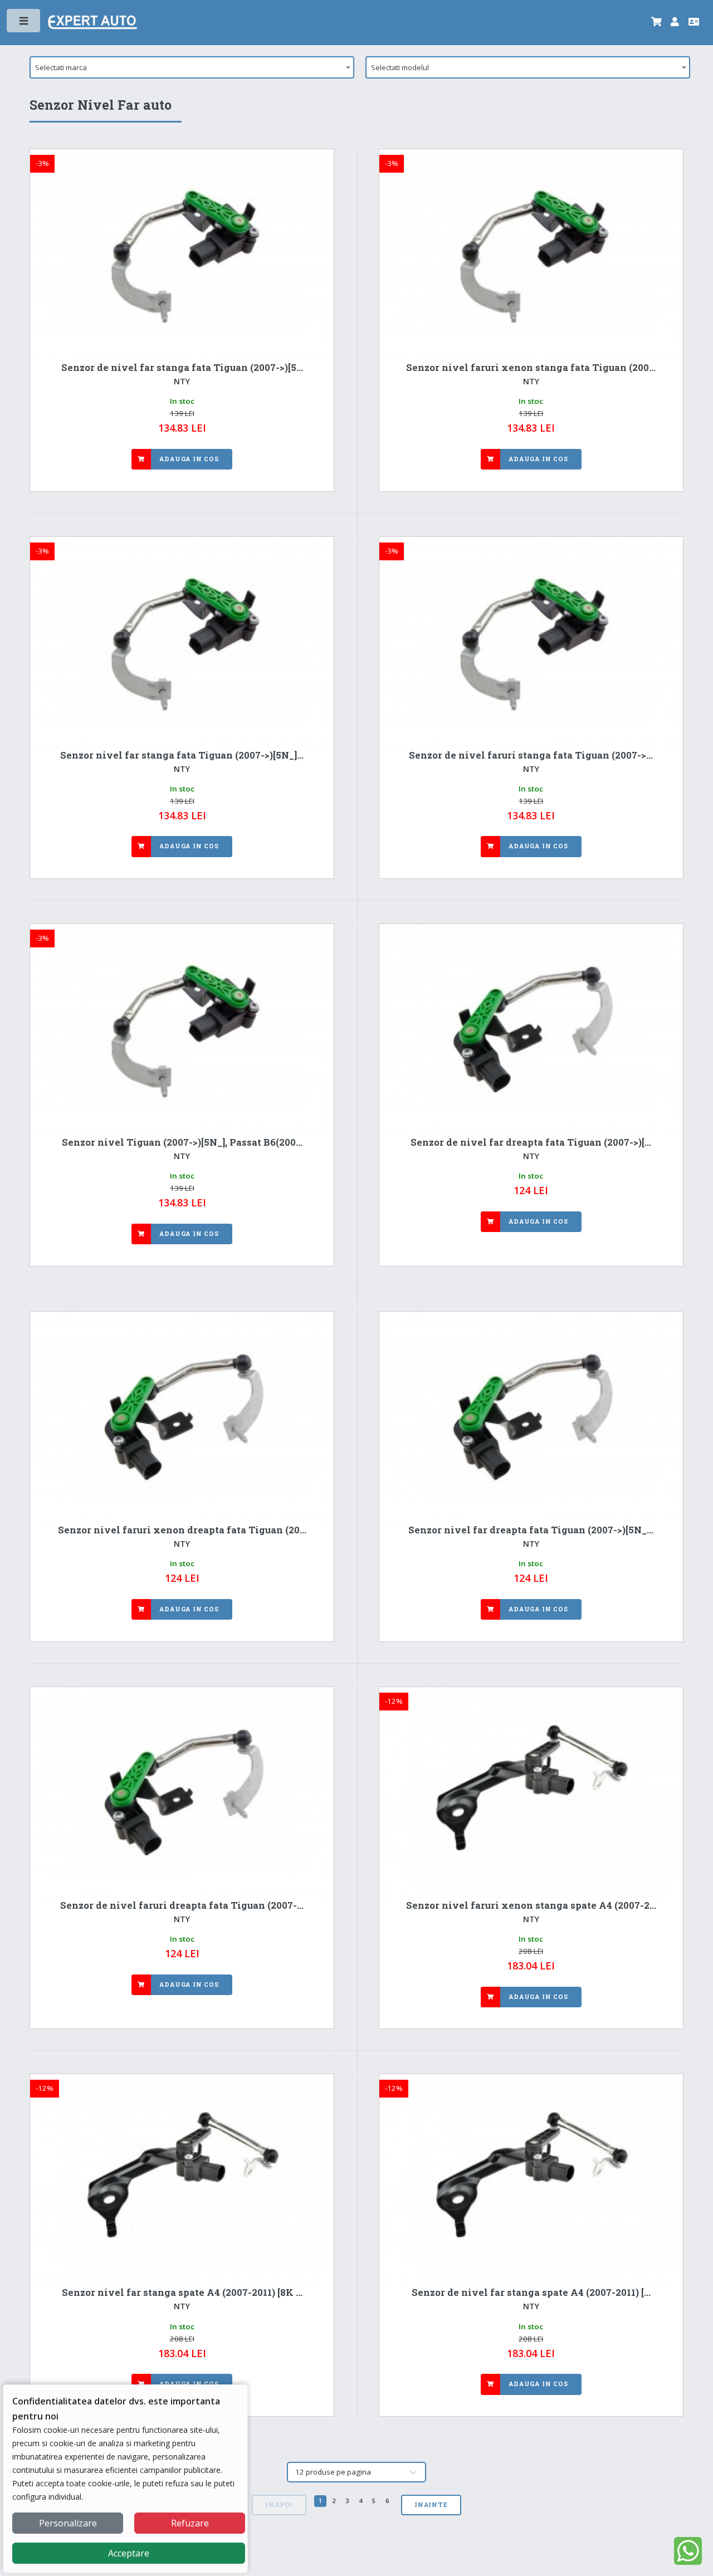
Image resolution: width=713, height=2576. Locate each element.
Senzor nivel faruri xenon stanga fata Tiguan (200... (531, 368)
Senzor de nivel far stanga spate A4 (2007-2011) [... (531, 2293)
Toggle (24, 23)
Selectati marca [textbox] (61, 67)
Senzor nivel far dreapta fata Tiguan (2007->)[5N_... (531, 1530)
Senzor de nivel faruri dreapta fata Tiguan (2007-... (182, 1905)
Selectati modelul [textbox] (400, 67)
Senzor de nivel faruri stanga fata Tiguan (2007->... (531, 755)
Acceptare (129, 2553)
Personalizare (68, 2523)
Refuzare (190, 2523)
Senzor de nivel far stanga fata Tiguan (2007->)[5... (182, 368)
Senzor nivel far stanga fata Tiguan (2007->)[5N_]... (182, 755)
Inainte (431, 2505)
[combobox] (192, 67)
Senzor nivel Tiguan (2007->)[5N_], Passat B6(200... (182, 1142)
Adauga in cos (189, 459)
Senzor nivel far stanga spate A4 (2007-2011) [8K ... (182, 2293)
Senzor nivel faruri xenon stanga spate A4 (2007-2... (531, 1905)
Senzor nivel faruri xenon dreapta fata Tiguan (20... (182, 1530)
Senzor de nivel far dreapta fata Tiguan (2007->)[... (531, 1142)
